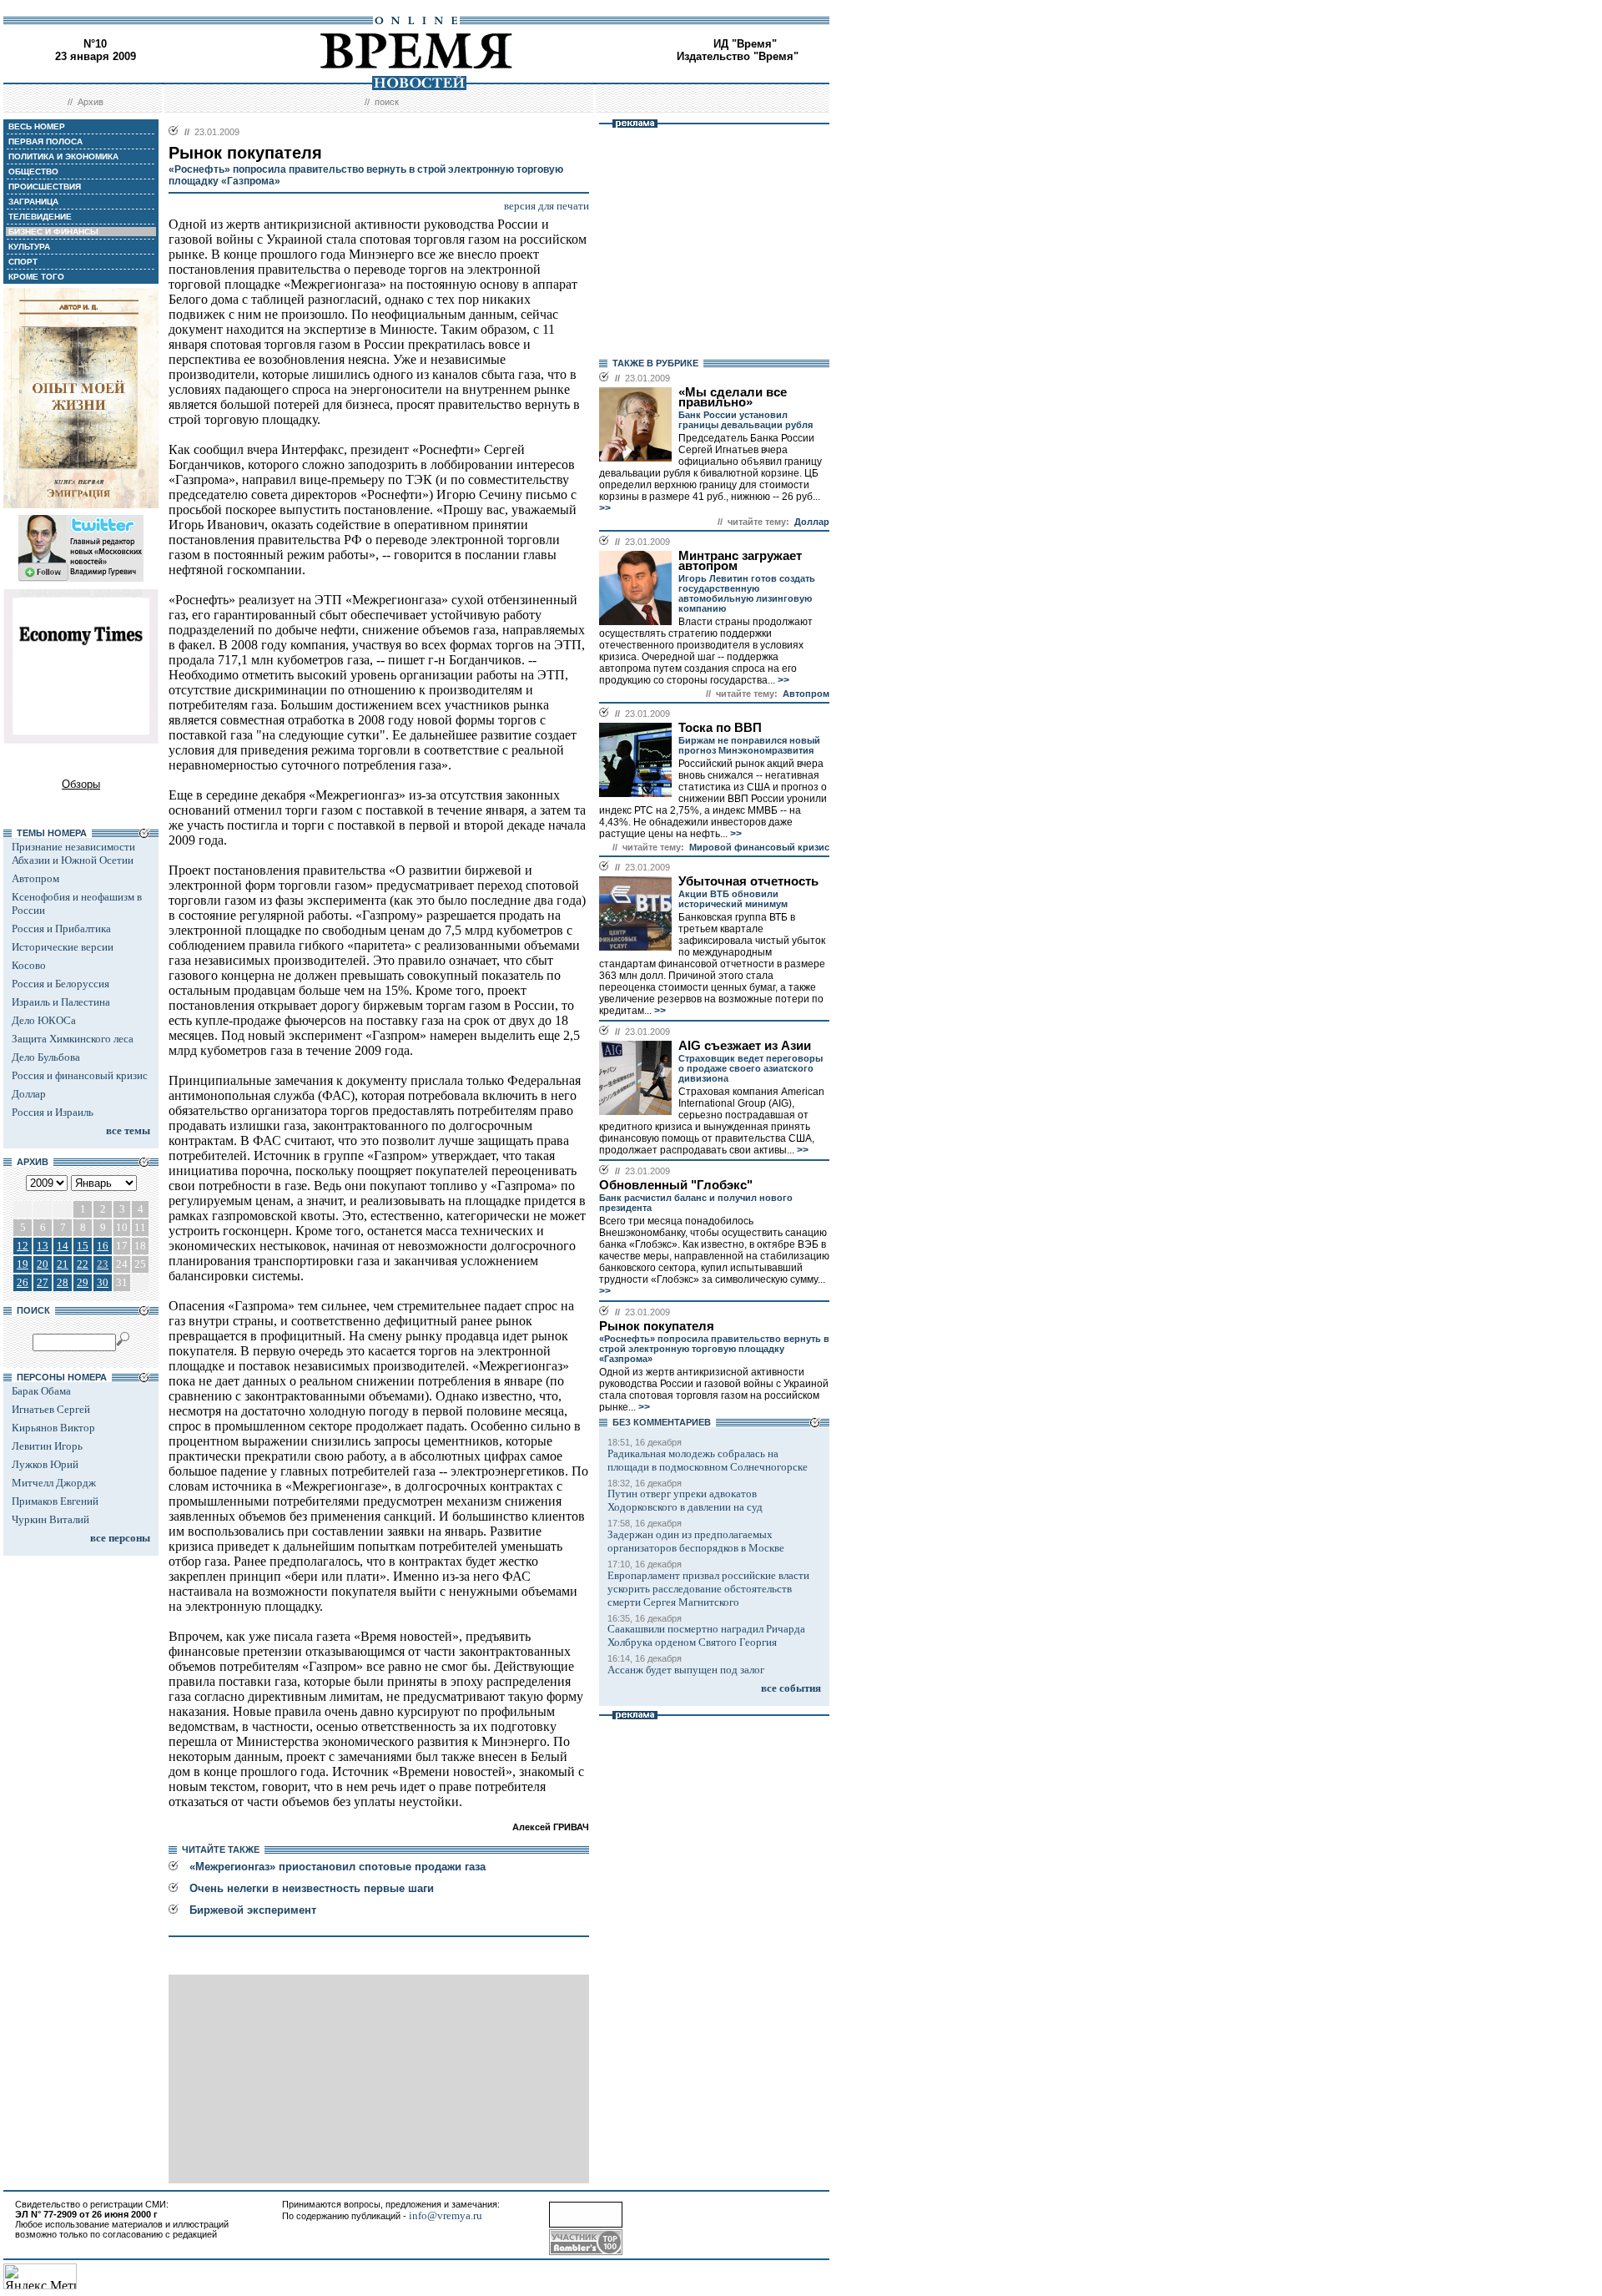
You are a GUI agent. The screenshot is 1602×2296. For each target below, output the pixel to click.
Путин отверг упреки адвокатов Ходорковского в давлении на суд (685, 1500)
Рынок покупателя (657, 1326)
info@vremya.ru (446, 2215)
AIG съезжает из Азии (745, 1046)
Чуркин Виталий (50, 1519)
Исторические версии (63, 947)
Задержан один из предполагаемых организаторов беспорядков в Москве (696, 1541)
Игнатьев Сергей (51, 1409)
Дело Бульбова (46, 1057)
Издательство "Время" (738, 56)
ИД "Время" (745, 44)
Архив (91, 102)
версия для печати (547, 206)
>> (605, 508)
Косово (29, 965)
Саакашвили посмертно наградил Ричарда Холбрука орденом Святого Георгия (706, 1635)
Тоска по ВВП (720, 728)
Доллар (29, 1094)
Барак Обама (41, 1391)
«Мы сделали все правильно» (733, 397)
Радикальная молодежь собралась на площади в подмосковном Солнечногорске (708, 1460)
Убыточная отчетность (748, 881)
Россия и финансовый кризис (80, 1075)
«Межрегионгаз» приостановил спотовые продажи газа (338, 1867)
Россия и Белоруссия (60, 984)
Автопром (35, 878)
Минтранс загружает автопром (740, 561)
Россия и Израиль (53, 1112)
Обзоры (81, 784)
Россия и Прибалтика (61, 928)
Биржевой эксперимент (253, 1910)
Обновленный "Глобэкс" (676, 1185)
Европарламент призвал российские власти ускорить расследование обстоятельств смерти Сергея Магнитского (708, 1589)
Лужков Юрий (45, 1464)
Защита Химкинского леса (73, 1039)
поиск (387, 102)
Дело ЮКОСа (44, 1020)
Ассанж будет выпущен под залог (686, 1670)
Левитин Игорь (47, 1446)
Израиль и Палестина (61, 1002)
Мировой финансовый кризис (759, 847)
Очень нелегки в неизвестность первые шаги (312, 1888)
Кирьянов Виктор (53, 1428)
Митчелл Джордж (54, 1483)
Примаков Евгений (55, 1501)
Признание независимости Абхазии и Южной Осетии (73, 853)
